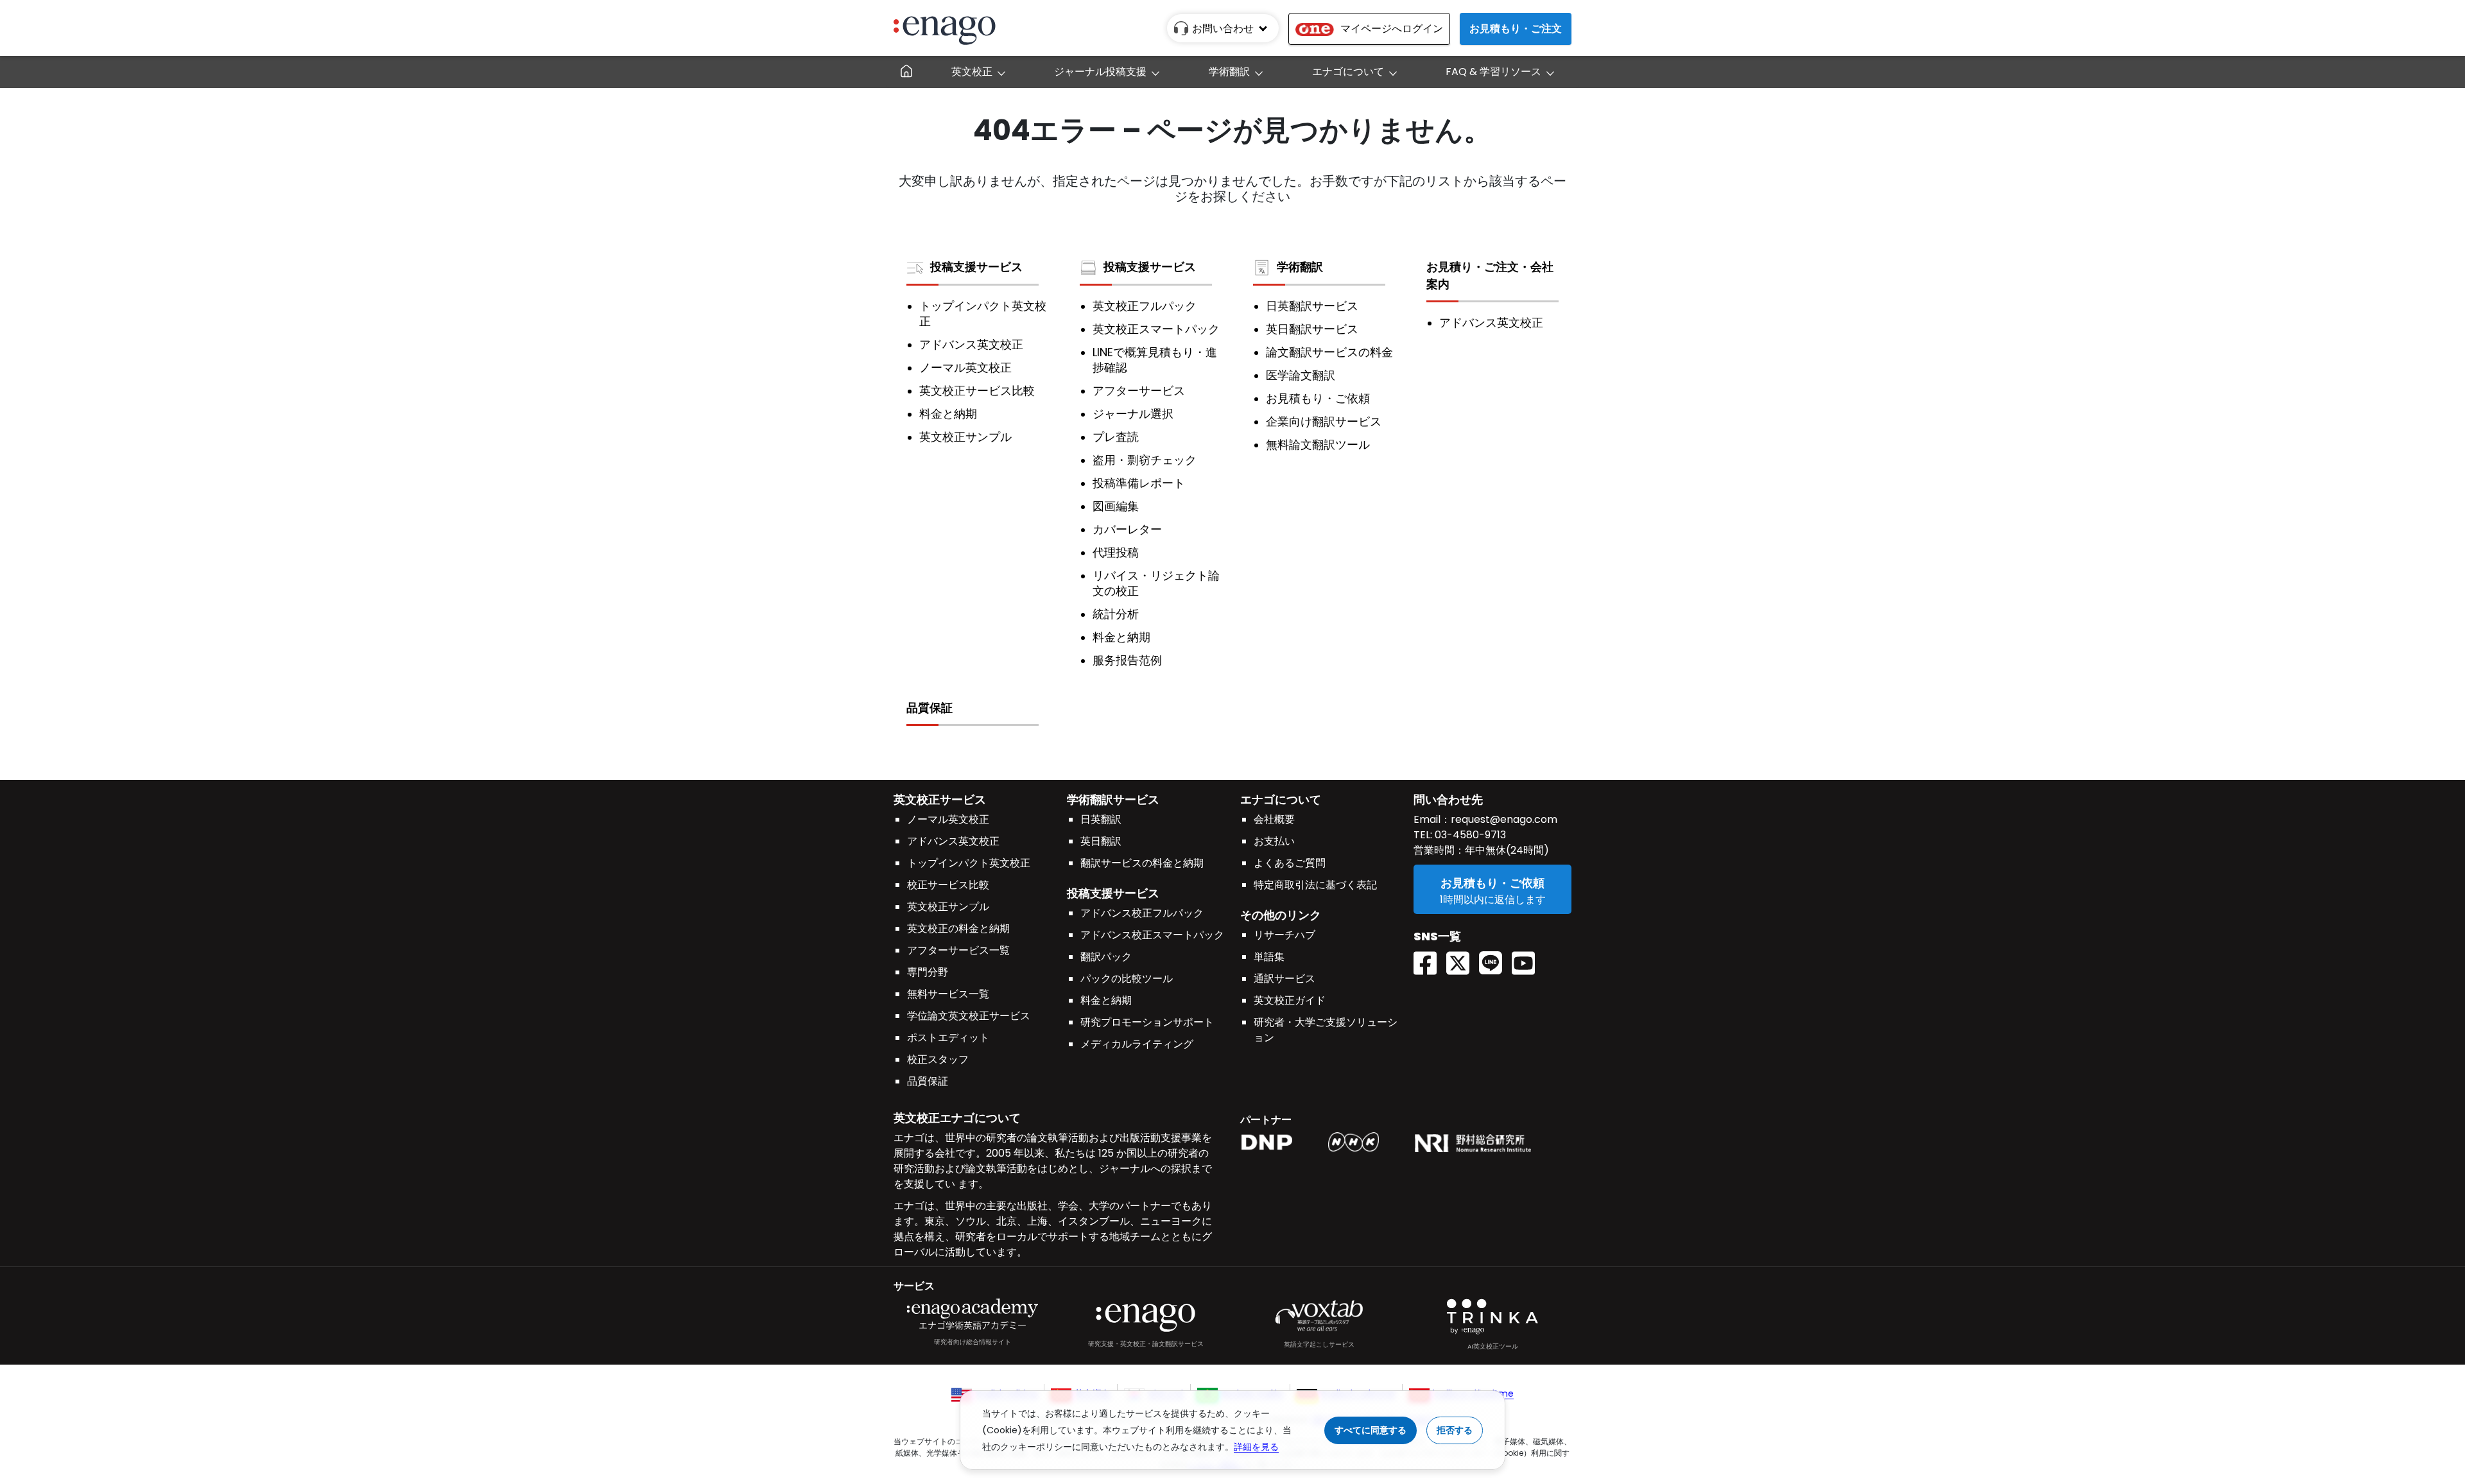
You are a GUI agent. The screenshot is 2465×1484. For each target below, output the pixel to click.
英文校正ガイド (1290, 1000)
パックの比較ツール (1127, 979)
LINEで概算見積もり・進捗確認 (1155, 360)
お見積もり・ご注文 (1516, 29)
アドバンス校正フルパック (1142, 913)
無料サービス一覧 (948, 994)
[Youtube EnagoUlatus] (1528, 959)
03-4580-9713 (1469, 835)
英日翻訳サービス (1312, 329)
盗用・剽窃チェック (1145, 460)
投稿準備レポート (1139, 483)
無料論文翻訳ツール (1318, 445)
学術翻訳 (1300, 267)
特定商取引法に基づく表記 (1315, 885)
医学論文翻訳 (1301, 375)
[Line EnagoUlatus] (1495, 959)
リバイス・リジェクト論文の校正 (1156, 583)
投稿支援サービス (976, 267)
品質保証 (930, 708)
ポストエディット (948, 1038)
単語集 (1269, 957)
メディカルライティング (1137, 1044)
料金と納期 (948, 414)
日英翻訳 (1101, 819)
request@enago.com (1504, 819)
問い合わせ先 (1448, 799)
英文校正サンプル (965, 437)
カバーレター (1127, 530)
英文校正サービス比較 (977, 391)
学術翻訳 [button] (1229, 72)
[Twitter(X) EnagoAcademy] (1463, 959)
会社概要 (1274, 819)
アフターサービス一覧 (958, 950)
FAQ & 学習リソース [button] (1493, 72)
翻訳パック (1106, 957)
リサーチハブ (1284, 935)
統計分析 (1116, 614)
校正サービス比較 (948, 885)
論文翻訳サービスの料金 (1329, 352)
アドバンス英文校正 (971, 345)
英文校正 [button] (972, 72)
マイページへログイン (1392, 29)
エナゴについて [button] (1348, 72)
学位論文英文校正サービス (969, 1016)
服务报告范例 (1127, 660)
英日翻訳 (1101, 841)
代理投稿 (1116, 553)
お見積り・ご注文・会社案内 (1490, 275)
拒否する (1455, 1430)
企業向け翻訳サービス (1324, 422)
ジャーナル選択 (1133, 414)
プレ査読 (1116, 437)
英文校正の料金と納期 (958, 928)
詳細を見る (1256, 1447)
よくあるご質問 (1290, 863)
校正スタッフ (938, 1059)
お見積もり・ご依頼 (1318, 399)
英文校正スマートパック (1156, 329)
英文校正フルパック (1145, 306)
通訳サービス (1284, 979)
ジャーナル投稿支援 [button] (1100, 72)
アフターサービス (1139, 391)
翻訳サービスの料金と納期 (1142, 863)
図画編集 (1116, 506)
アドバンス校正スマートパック (1152, 935)
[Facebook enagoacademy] (1430, 959)
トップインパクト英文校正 (983, 314)
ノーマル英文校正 (965, 368)
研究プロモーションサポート (1147, 1022)
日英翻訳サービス (1312, 306)
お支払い (1274, 841)
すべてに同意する (1371, 1430)
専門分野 (928, 972)
